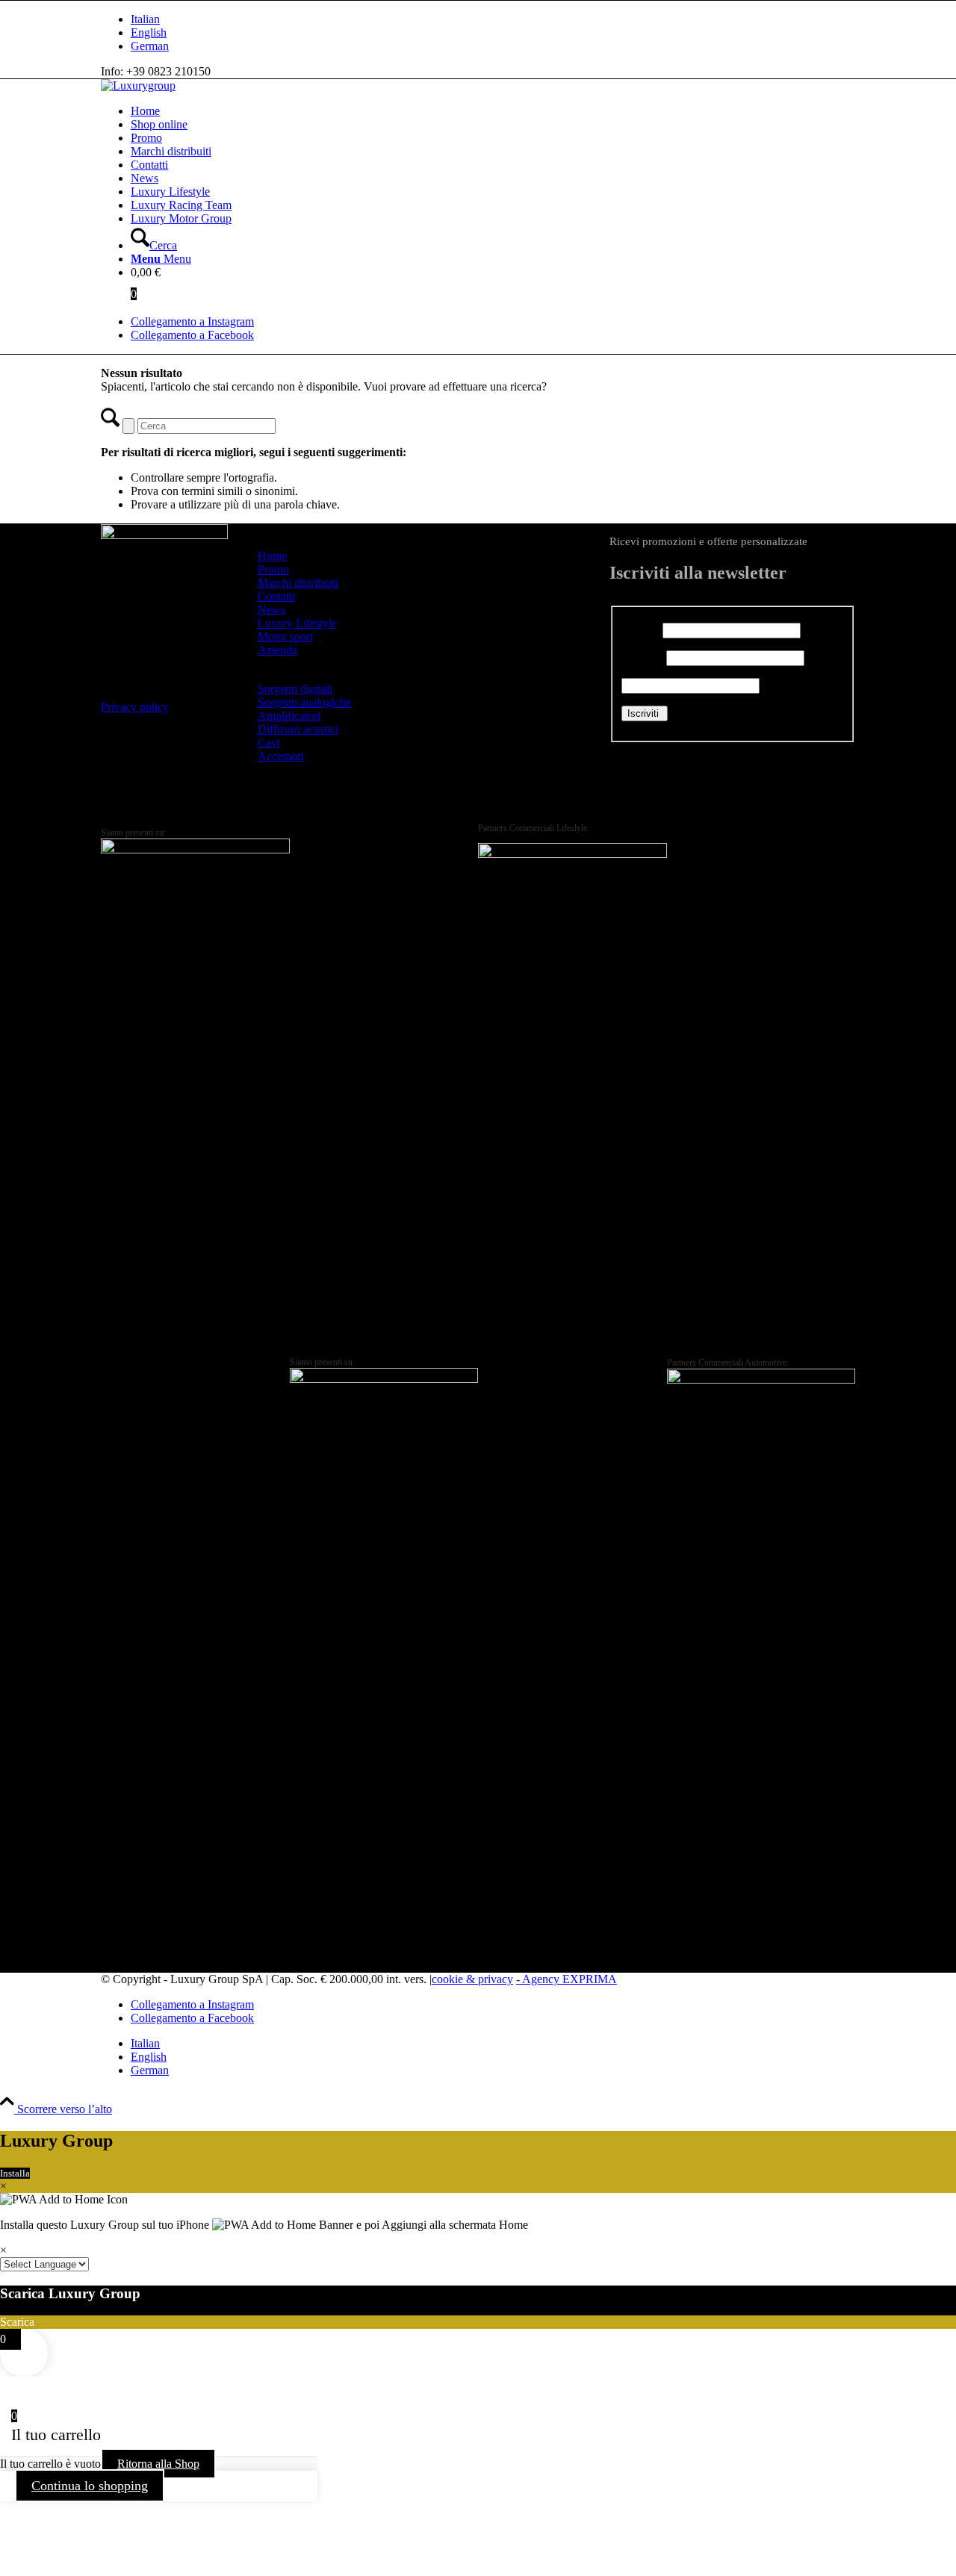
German (150, 46)
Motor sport (285, 637)
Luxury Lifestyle (297, 623)
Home (272, 556)
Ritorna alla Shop (158, 2464)
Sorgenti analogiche (304, 702)
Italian (145, 19)
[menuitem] (493, 19)
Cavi (269, 743)
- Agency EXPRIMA (567, 1979)
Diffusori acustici (298, 729)
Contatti (276, 596)
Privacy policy (135, 707)
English (149, 32)
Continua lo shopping (90, 2486)
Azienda (277, 650)
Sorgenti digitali (295, 689)
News (271, 610)
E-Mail (642, 657)
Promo (273, 569)
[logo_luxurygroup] (138, 85)
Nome (640, 630)
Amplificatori (289, 716)
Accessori (281, 756)
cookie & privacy (472, 1979)
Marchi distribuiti (298, 583)
